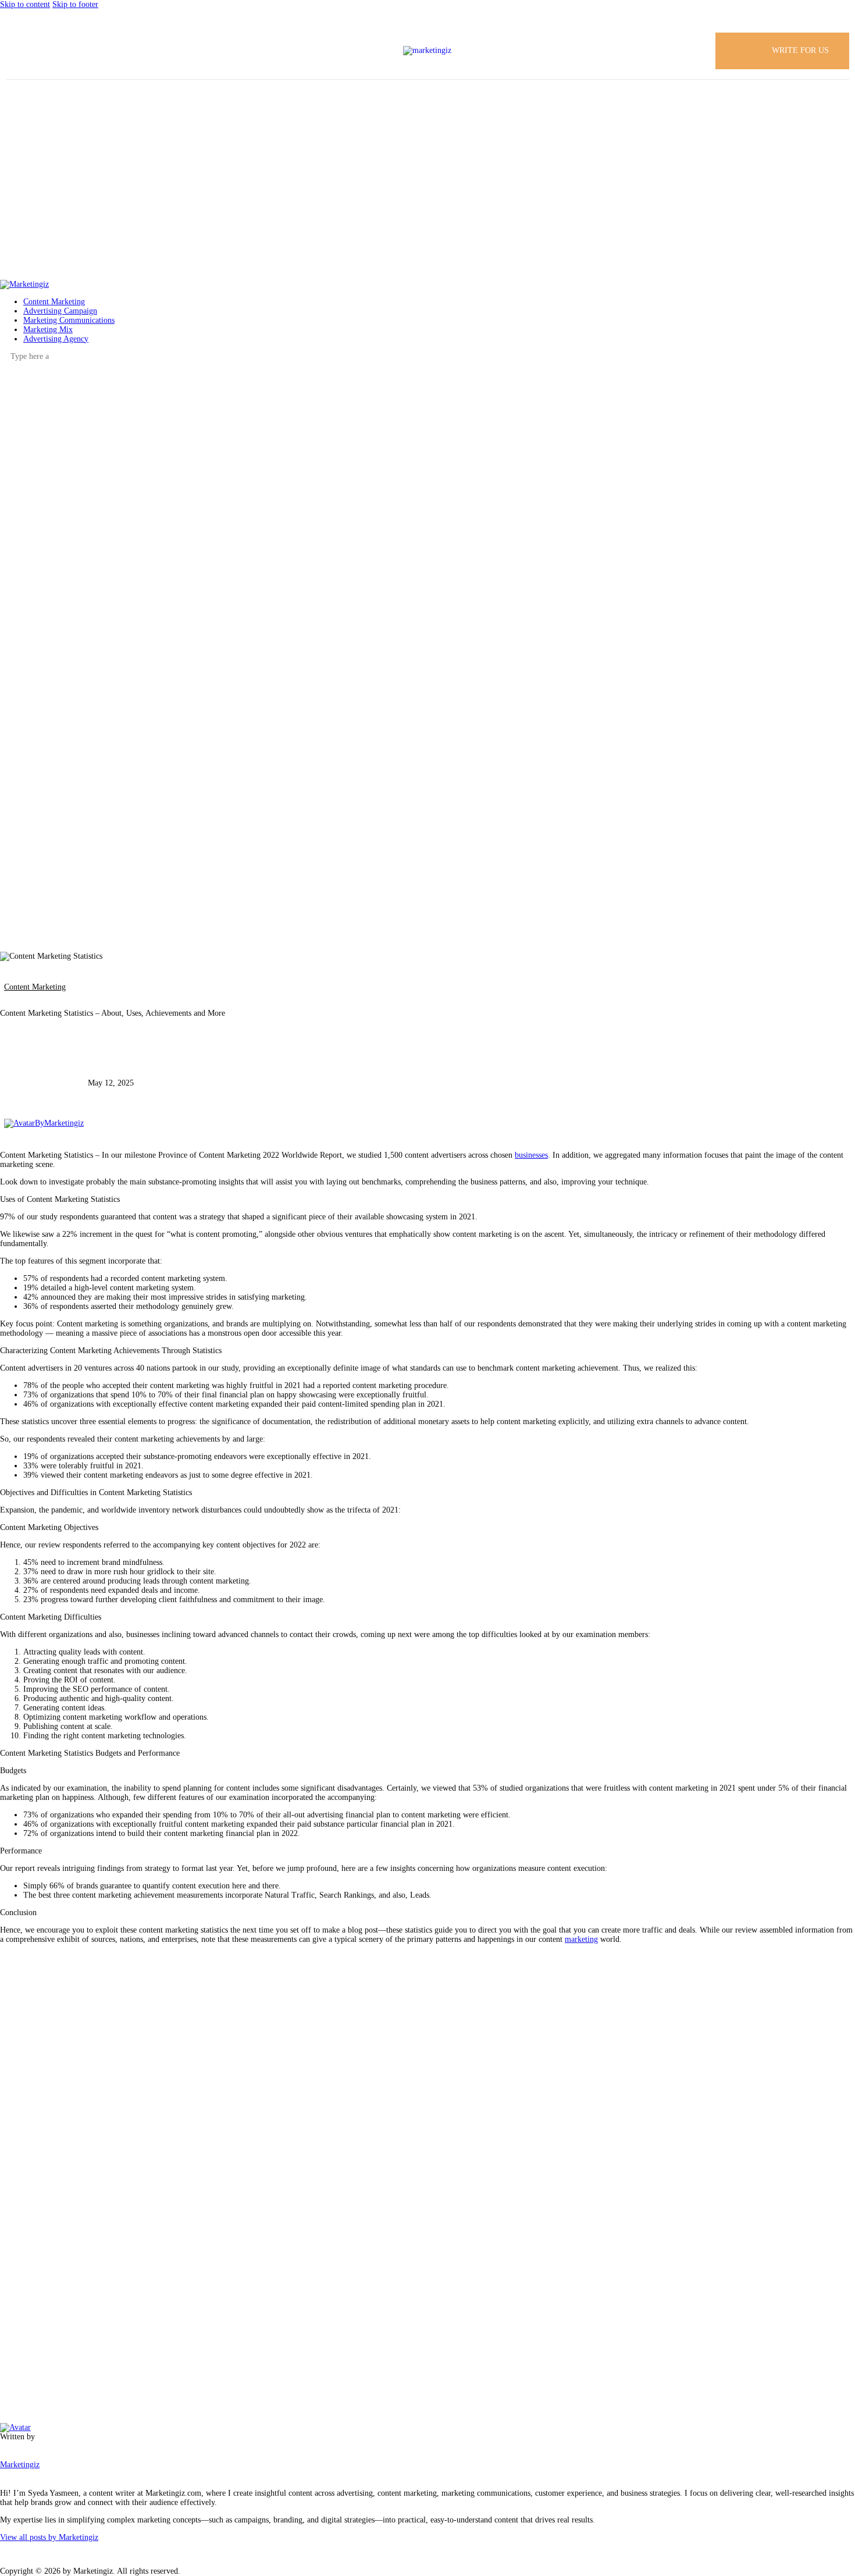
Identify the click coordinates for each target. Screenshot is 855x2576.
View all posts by (49, 2537)
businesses (531, 1155)
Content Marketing (35, 987)
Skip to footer (75, 4)
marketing (581, 1939)
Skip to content (25, 4)
